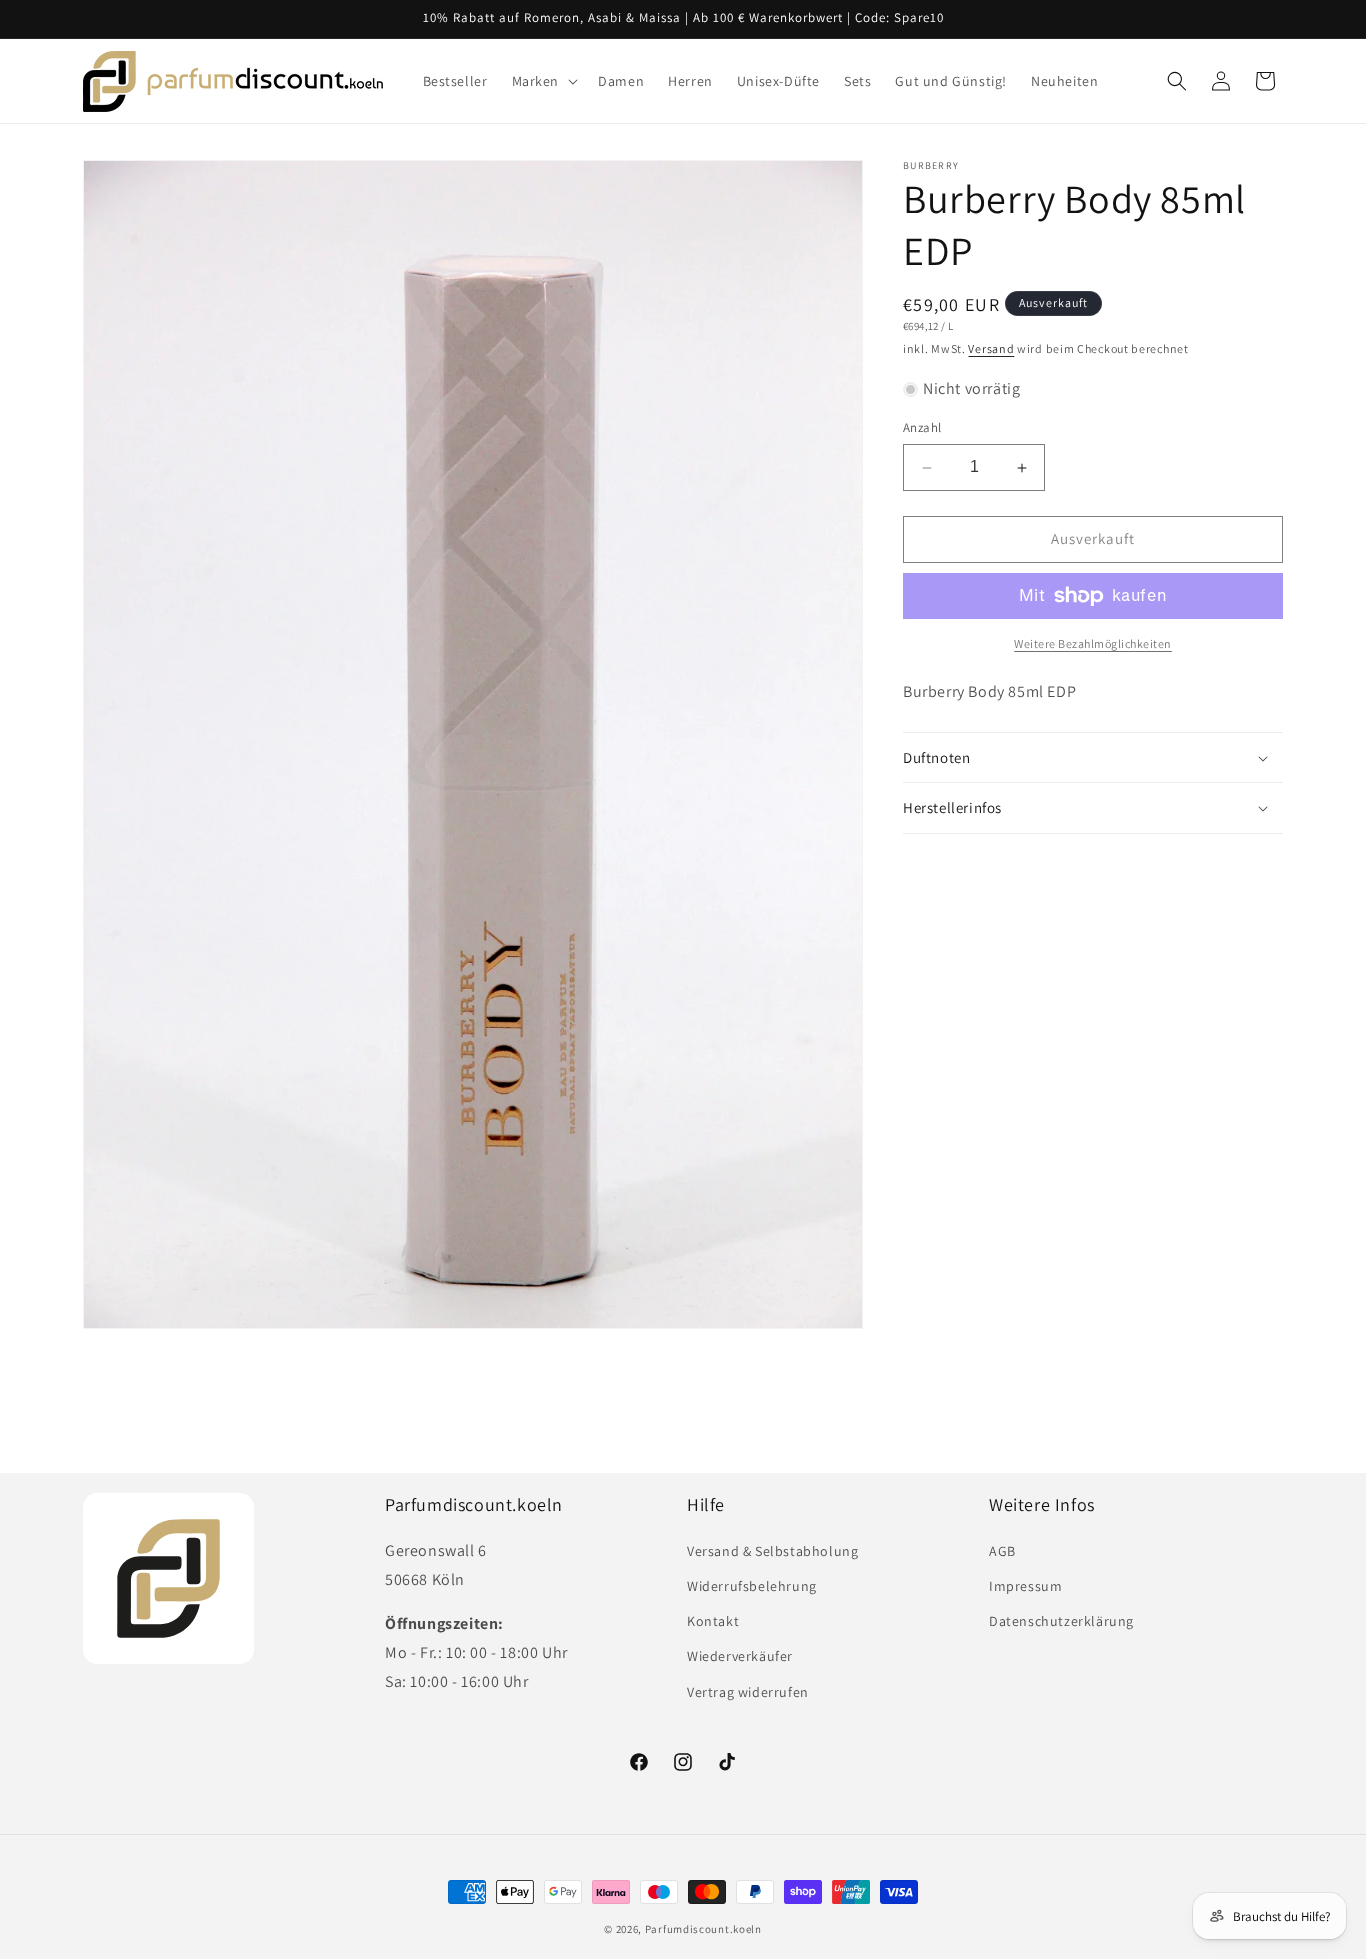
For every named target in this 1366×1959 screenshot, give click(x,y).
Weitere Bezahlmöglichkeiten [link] (1093, 643)
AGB (1002, 1551)
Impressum (1025, 1586)
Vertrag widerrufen (748, 1691)
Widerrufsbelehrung (752, 1586)
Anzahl (922, 428)
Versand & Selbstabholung (772, 1551)
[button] (543, 81)
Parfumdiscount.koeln (703, 1929)
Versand (991, 348)
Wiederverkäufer (740, 1656)
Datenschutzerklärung (1061, 1621)
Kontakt (713, 1621)
